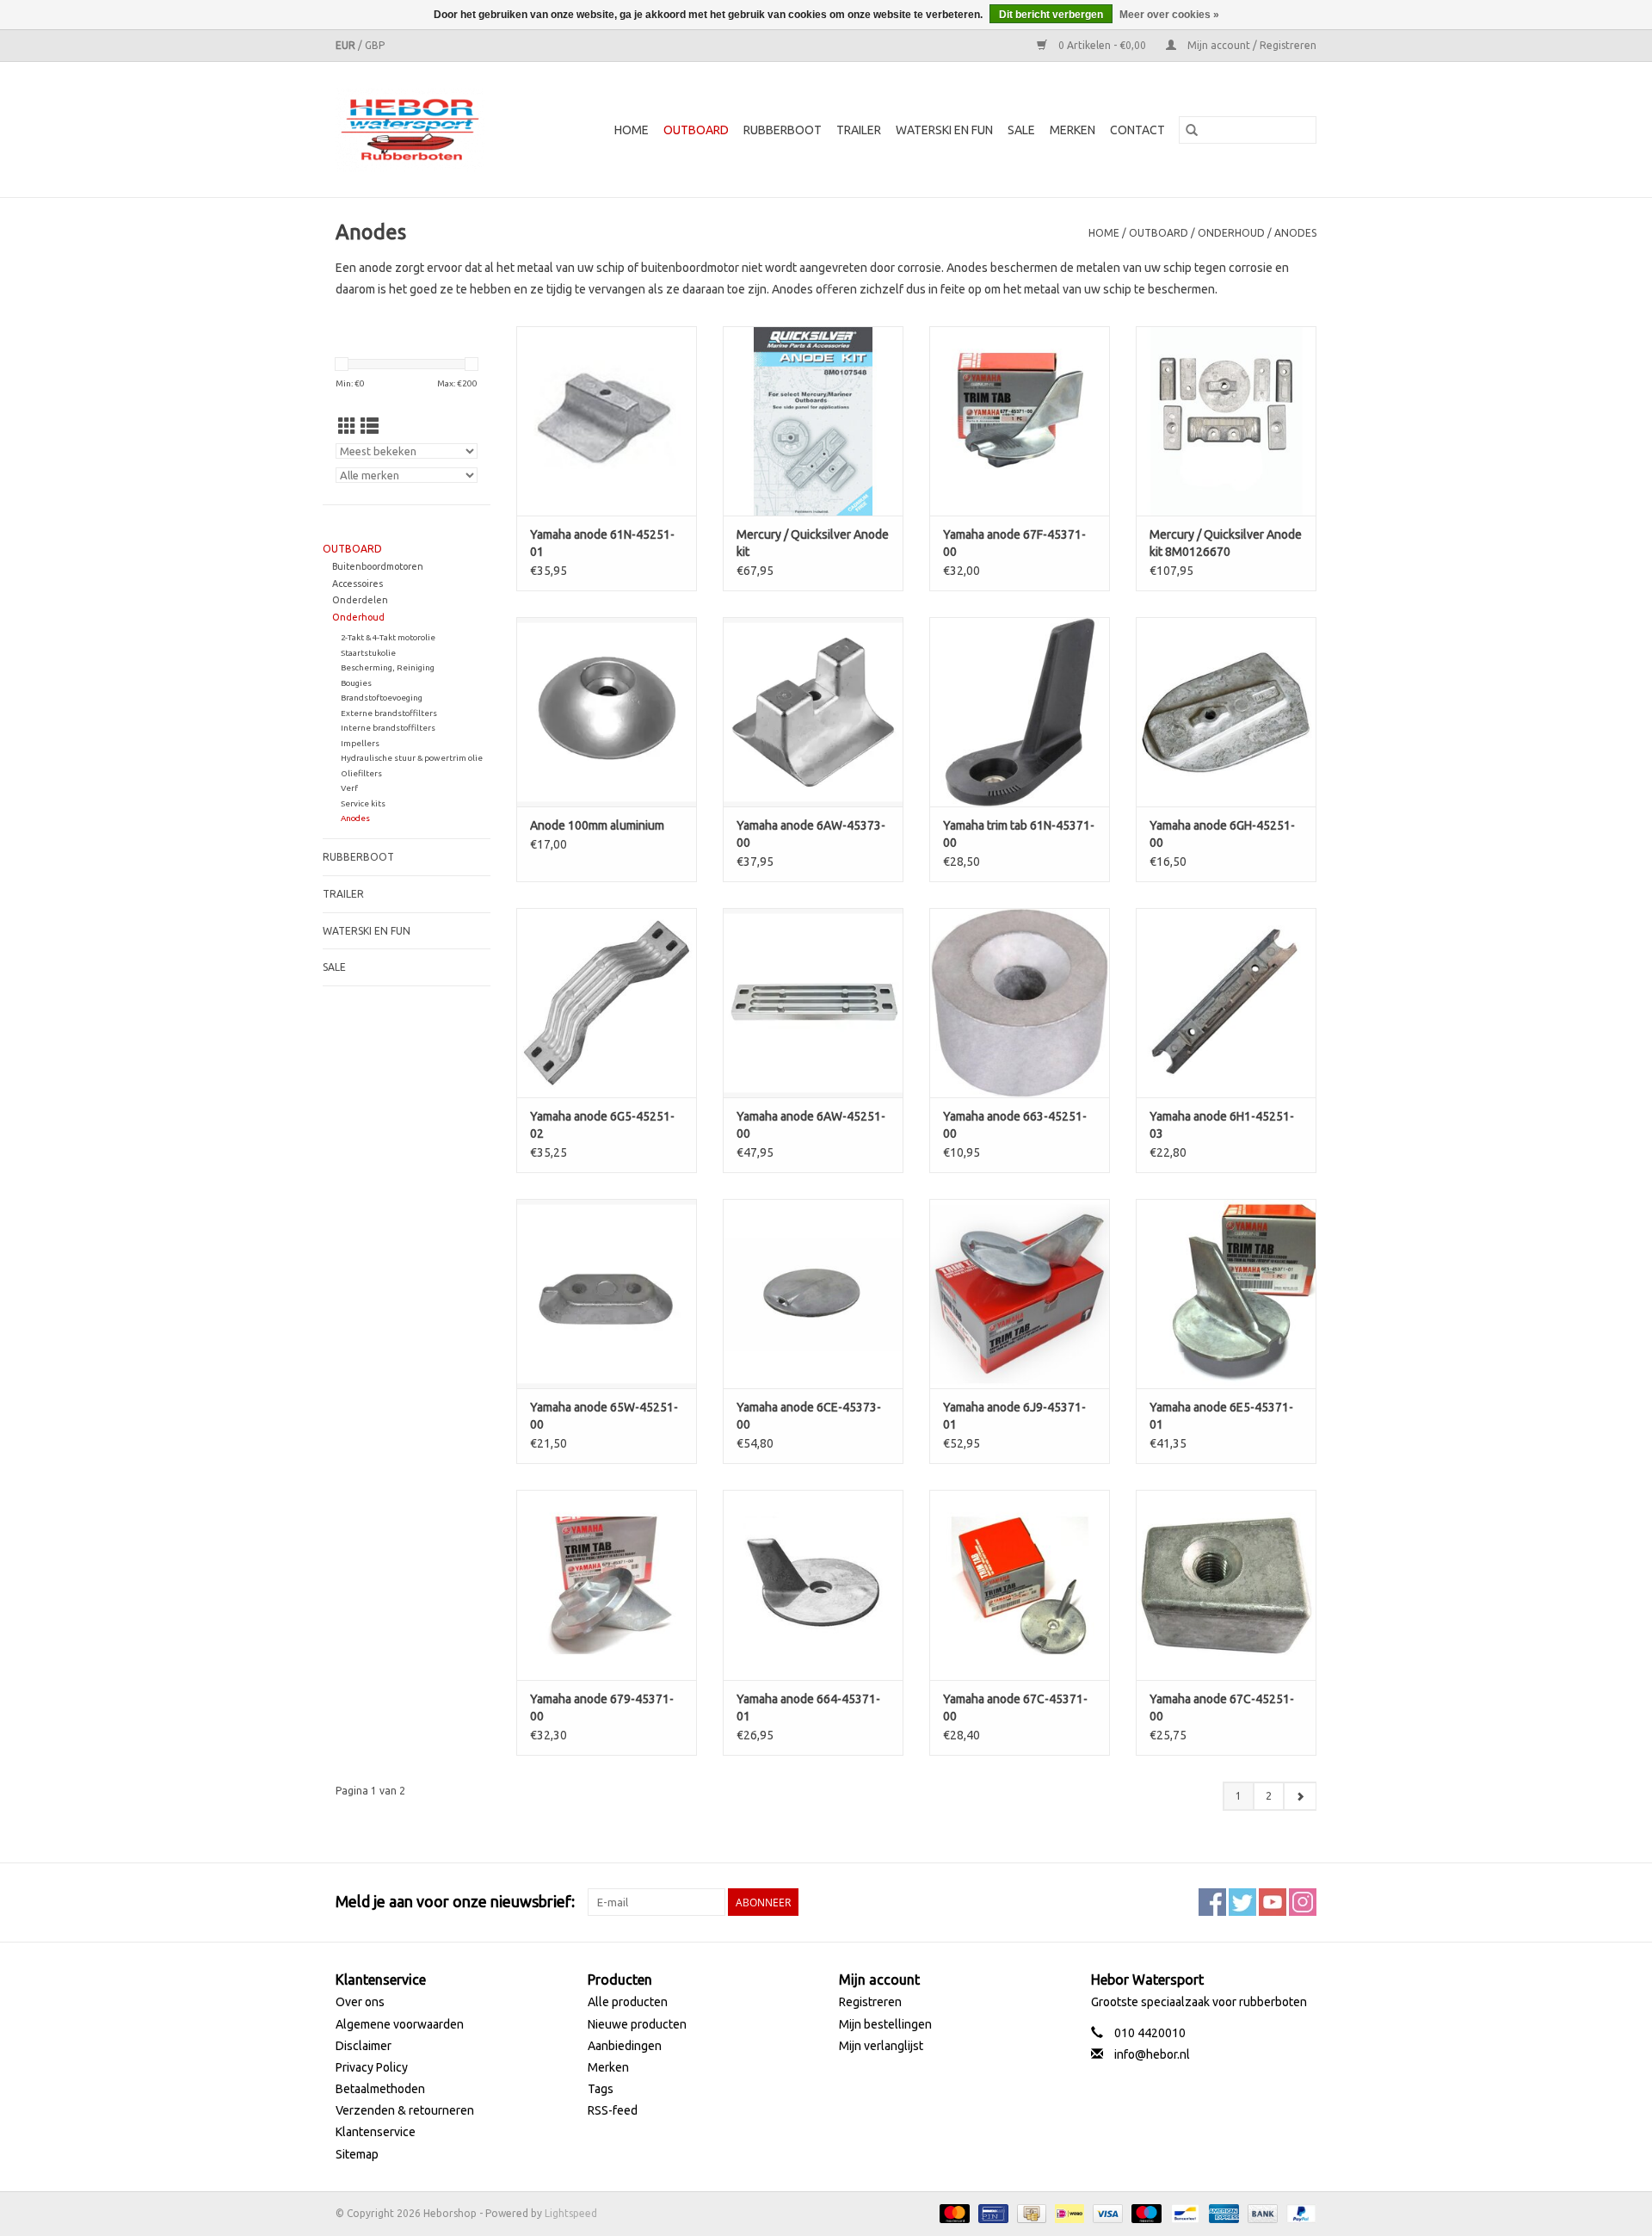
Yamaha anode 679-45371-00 (602, 1708)
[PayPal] (1298, 2212)
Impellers (360, 743)
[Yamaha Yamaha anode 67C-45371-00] (1020, 1584)
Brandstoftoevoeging (382, 698)
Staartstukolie (368, 653)
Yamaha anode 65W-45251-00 (604, 1416)
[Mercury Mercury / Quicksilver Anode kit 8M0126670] (1226, 421)
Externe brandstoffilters (389, 713)
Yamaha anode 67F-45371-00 (1014, 543)
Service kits (363, 803)
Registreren (870, 2002)
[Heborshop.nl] (421, 130)
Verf (349, 788)
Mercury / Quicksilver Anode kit (813, 543)
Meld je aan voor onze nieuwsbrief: (455, 1901)
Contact (1137, 130)
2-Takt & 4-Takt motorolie (388, 637)
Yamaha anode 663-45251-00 (1015, 1125)
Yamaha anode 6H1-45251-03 (1222, 1125)
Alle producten (628, 2002)
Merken (1073, 130)
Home (632, 130)
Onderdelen (360, 600)
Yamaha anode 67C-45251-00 (1222, 1708)
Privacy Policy (372, 2067)
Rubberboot (783, 130)
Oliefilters (361, 773)
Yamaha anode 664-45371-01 (808, 1708)
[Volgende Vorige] (1300, 1796)
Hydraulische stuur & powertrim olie (412, 758)
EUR (347, 45)
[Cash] (1030, 2212)
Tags (601, 2089)
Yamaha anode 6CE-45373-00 (809, 1416)
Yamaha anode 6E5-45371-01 (1221, 1416)
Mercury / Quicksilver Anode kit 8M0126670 (1226, 543)
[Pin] (991, 2212)
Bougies (356, 683)
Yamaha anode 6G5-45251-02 (602, 1125)
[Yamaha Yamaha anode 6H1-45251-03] (1226, 1003)
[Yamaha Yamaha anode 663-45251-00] (1020, 1003)
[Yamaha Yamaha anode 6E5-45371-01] (1226, 1294)
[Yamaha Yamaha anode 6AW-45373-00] (813, 712)
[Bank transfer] (1261, 2212)
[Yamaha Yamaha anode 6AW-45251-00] (813, 1003)
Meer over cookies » (1169, 15)
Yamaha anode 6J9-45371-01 (1014, 1416)
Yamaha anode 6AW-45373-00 (811, 834)
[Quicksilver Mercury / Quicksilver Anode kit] (813, 421)
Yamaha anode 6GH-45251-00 (1222, 834)
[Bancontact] (1183, 2212)
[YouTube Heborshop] (1273, 1902)
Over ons (360, 2002)
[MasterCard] (953, 2212)
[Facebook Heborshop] (1212, 1902)
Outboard (696, 130)
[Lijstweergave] (370, 426)
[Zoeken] (1192, 130)
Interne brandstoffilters (388, 728)
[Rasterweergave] (347, 426)
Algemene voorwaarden (400, 2024)
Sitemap (357, 2154)
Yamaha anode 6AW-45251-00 (811, 1125)
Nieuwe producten (637, 2024)
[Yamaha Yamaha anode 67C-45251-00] (1226, 1584)
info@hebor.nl (1152, 2054)
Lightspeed (571, 2213)
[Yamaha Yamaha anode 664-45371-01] (813, 1584)
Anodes (1295, 233)
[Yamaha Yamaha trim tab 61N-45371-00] (1020, 712)
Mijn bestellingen (885, 2024)
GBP (375, 45)
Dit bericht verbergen (1051, 15)
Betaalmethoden (380, 2089)
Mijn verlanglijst (881, 2046)
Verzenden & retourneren (405, 2110)
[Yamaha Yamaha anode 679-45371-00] (607, 1584)
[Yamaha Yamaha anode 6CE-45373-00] (813, 1294)
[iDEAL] (1068, 2212)
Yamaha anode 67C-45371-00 (1015, 1708)
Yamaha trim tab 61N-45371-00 (1019, 834)
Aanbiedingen (625, 2046)
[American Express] (1222, 2212)
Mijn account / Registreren (1251, 45)
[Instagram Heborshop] (1303, 1902)
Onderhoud (1231, 233)
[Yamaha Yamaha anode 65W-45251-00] (607, 1294)
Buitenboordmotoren (378, 566)
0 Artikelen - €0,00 (1102, 45)
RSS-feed (613, 2110)
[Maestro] (1145, 2212)
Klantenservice (376, 2132)
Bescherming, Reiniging (388, 667)
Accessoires (358, 584)
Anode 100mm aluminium (597, 825)
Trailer (859, 130)
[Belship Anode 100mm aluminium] (607, 712)
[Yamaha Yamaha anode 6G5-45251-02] (607, 1003)
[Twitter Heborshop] (1242, 1902)
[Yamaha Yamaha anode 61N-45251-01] (607, 421)
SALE (1021, 130)
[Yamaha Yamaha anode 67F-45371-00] (1020, 421)
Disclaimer (364, 2046)
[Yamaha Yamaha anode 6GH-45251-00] (1226, 712)
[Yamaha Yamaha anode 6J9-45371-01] (1020, 1294)
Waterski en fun (944, 130)
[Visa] (1106, 2212)
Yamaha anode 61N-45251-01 (602, 543)
